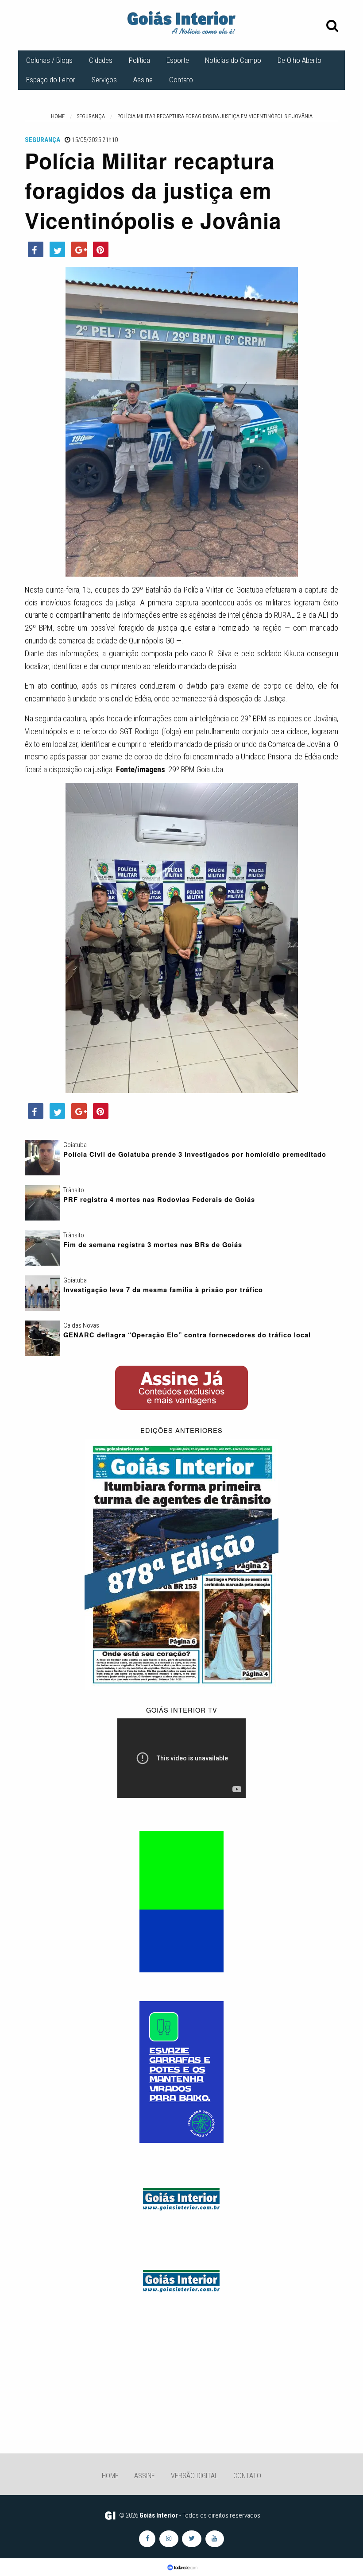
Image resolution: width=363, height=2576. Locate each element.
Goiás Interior (159, 2515)
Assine (143, 80)
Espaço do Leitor (51, 80)
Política (139, 60)
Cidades (101, 60)
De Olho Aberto (299, 60)
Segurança (42, 140)
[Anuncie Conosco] (181, 2198)
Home (110, 2476)
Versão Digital (194, 2476)
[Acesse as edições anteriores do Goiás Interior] (181, 1563)
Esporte (178, 60)
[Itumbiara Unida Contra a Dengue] (181, 2072)
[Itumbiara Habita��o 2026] (181, 1901)
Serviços (104, 80)
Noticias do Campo (233, 60)
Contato (181, 80)
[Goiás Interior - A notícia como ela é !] (181, 22)
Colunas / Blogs (49, 60)
